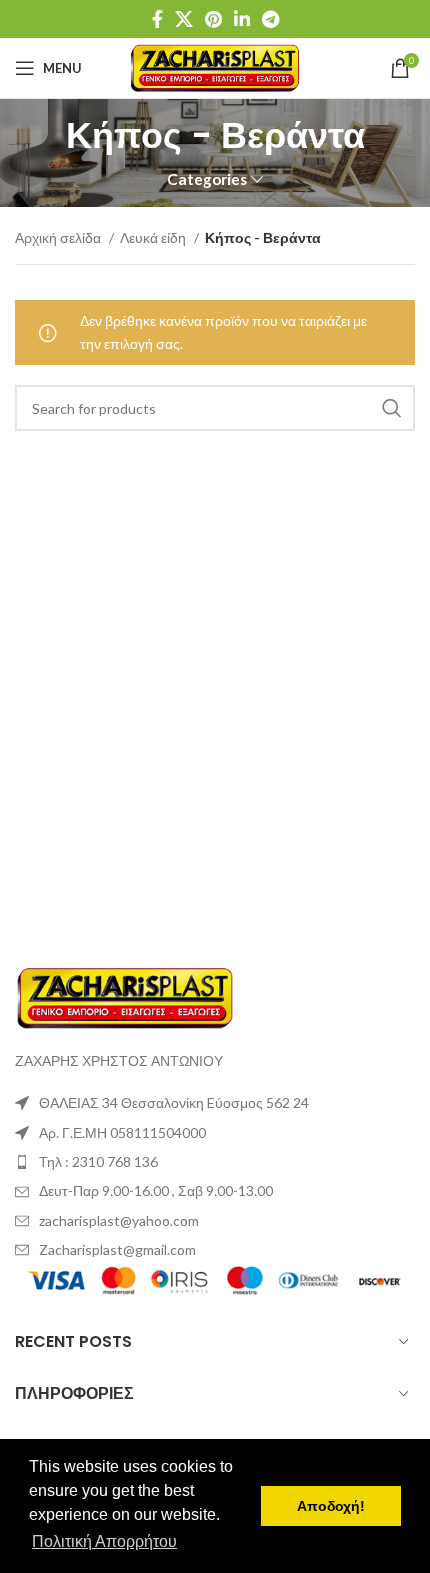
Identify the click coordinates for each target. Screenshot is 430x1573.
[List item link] (215, 1162)
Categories (207, 179)
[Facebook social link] (157, 19)
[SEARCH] (392, 408)
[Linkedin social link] (242, 19)
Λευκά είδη (154, 237)
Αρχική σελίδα (59, 237)
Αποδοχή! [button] (331, 1506)
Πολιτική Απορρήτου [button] (104, 1541)
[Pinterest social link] (213, 19)
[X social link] (184, 19)
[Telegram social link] (270, 19)
